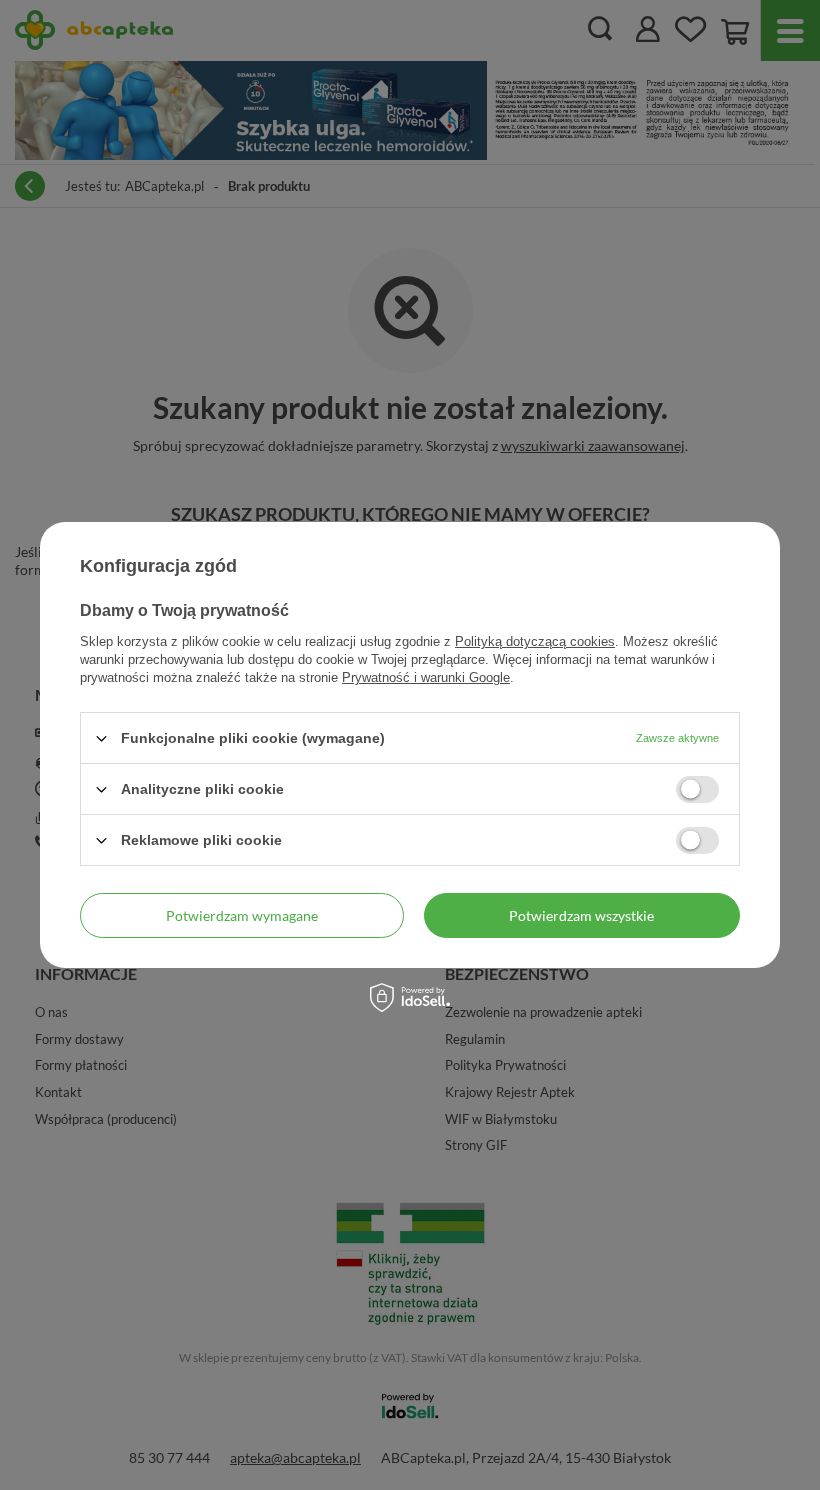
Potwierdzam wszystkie (581, 914)
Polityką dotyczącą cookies (535, 641)
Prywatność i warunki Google (426, 677)
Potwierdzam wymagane (242, 914)
